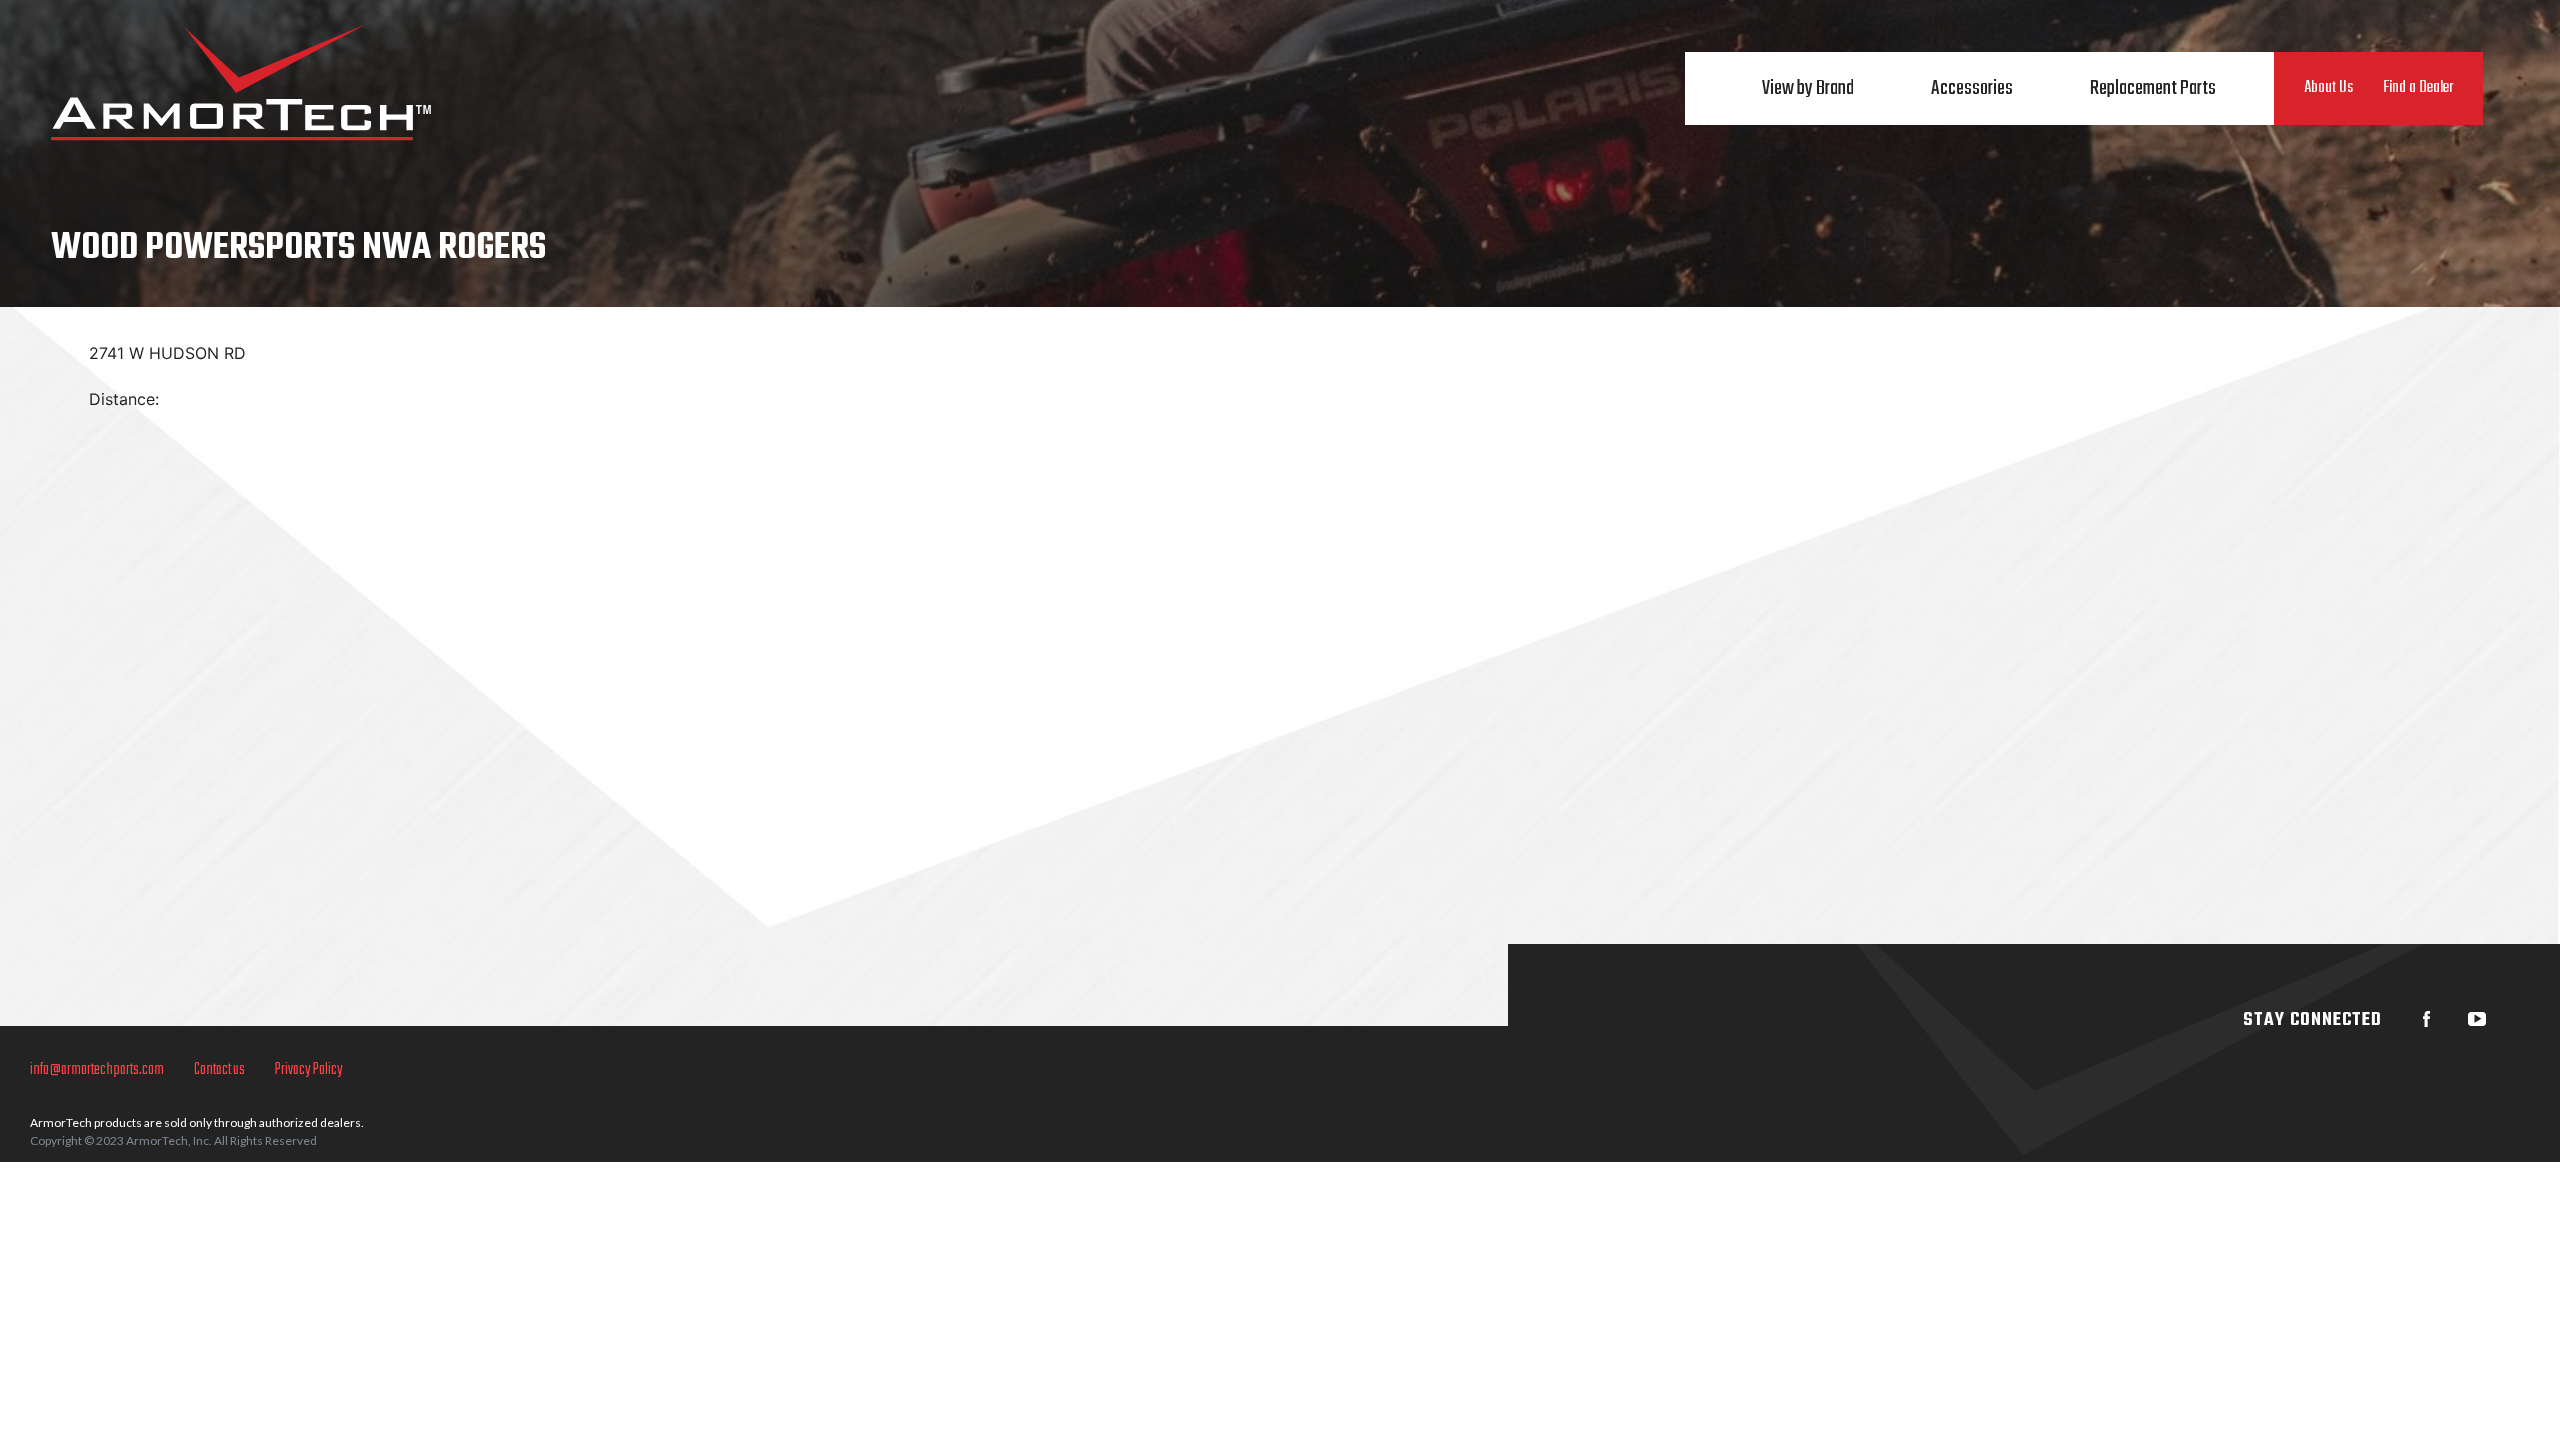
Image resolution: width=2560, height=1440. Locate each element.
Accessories (1972, 88)
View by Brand (1808, 88)
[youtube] (2477, 1019)
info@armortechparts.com (97, 1070)
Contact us (219, 1070)
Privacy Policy (309, 1070)
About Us (2328, 88)
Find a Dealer (2418, 88)
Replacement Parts (2153, 88)
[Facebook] (2427, 1019)
